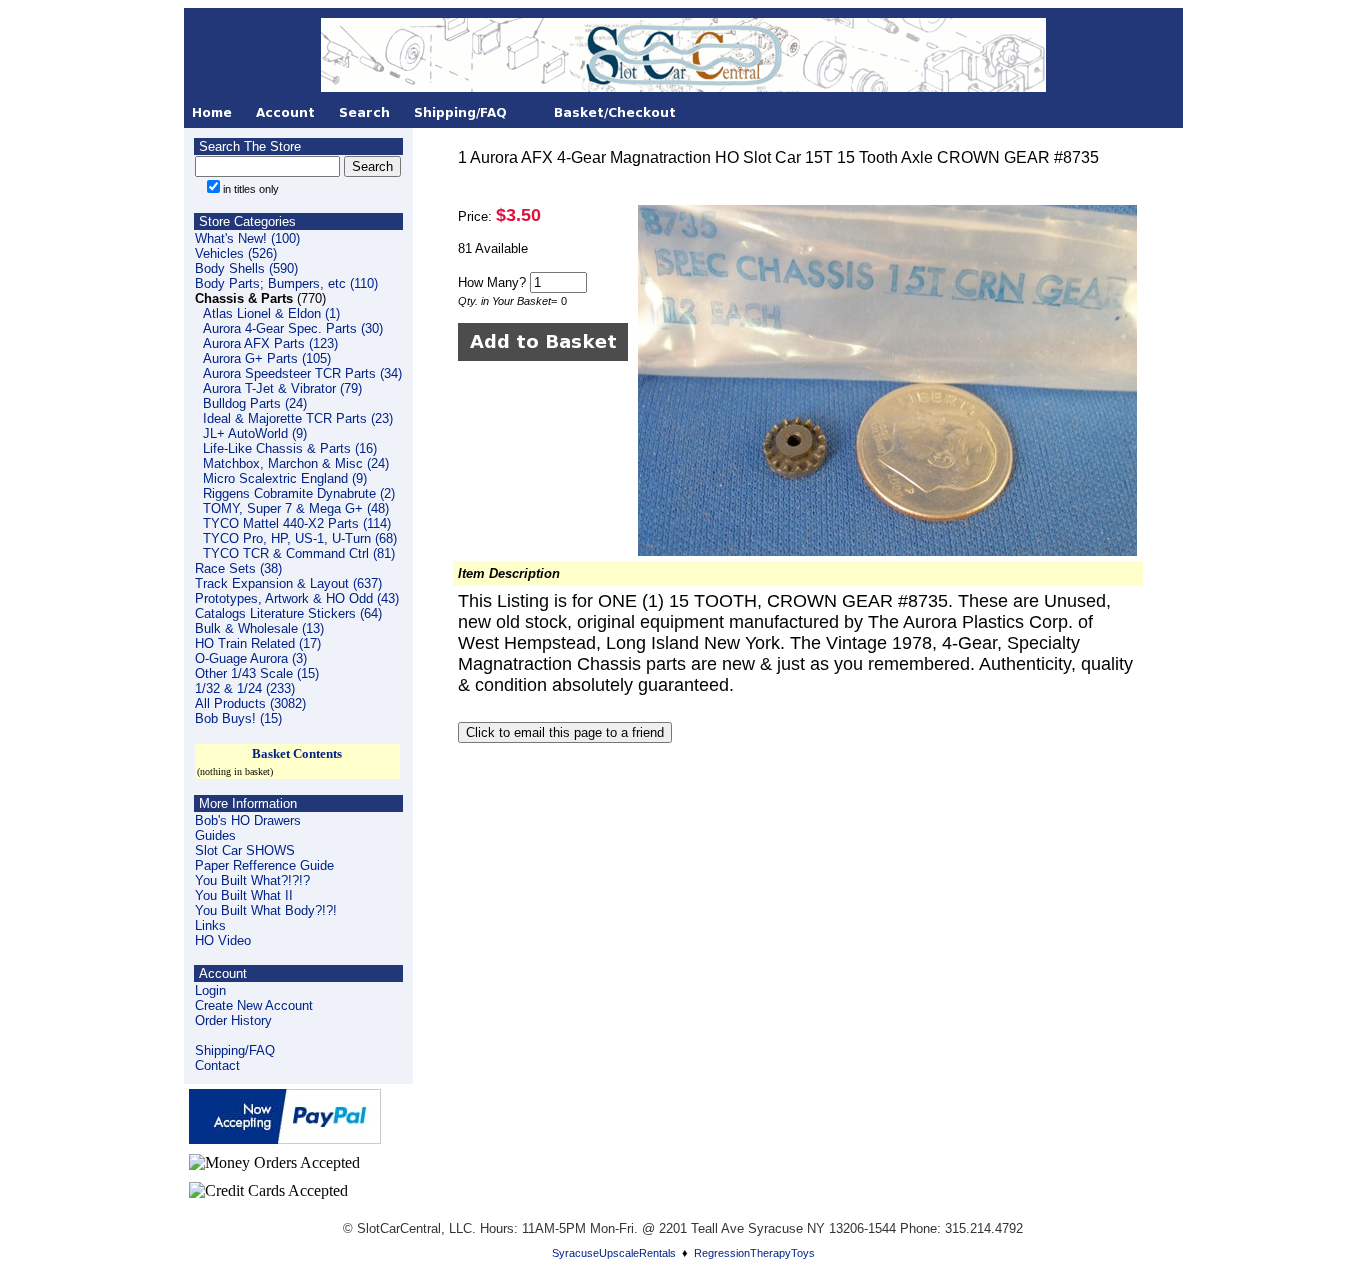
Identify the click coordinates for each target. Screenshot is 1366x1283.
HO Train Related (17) (258, 643)
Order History (233, 1020)
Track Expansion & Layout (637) (288, 583)
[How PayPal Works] (285, 1138)
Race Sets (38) (238, 568)
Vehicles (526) (236, 253)
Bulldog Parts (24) (255, 403)
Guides (215, 835)
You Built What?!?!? (252, 880)
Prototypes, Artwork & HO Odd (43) (297, 598)
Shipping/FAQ (235, 1050)
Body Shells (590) (246, 268)
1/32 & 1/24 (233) (245, 688)
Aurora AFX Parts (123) (270, 343)
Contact (217, 1065)
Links (210, 925)
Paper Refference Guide (264, 865)
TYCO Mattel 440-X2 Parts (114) (297, 523)
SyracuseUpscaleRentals (614, 1253)
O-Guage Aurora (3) (251, 658)
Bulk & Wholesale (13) (259, 628)
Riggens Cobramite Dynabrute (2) (299, 493)
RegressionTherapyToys (754, 1253)
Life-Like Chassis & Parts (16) (290, 448)
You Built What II (244, 895)
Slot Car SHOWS (245, 850)
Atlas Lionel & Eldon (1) (271, 313)
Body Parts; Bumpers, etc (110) (286, 283)
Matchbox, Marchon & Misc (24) (296, 463)
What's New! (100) (247, 238)
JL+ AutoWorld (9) (255, 433)
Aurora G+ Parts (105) (267, 358)
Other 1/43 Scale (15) (257, 673)
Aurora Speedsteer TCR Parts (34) (302, 373)
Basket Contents (297, 753)
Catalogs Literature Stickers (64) (288, 613)
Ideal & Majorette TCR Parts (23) (298, 418)
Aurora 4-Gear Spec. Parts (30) (293, 328)
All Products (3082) (250, 703)
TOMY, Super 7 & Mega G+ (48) (296, 508)
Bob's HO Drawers (248, 820)
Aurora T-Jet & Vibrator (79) (282, 388)
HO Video (223, 940)
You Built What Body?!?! (266, 910)
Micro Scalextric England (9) (285, 478)
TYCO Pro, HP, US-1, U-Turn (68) (300, 538)
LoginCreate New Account (254, 998)
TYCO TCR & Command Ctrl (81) (299, 553)
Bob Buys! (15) (238, 718)
